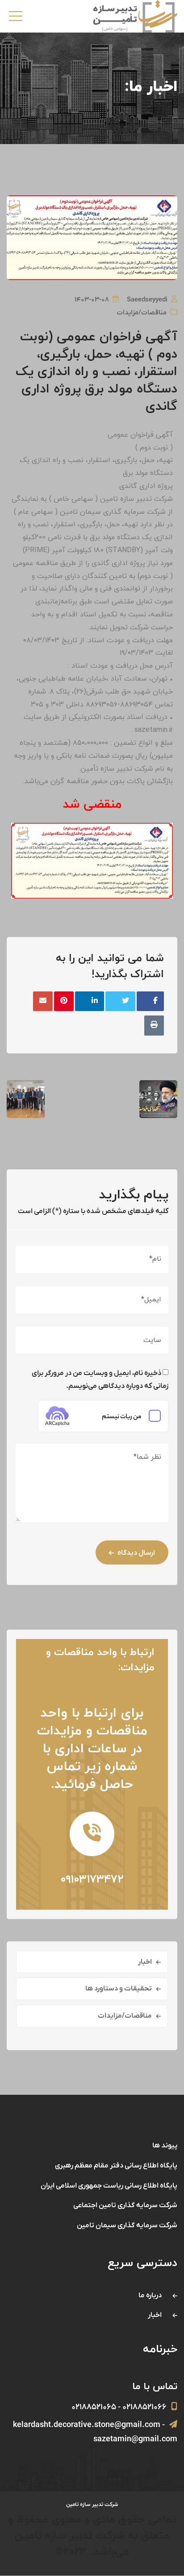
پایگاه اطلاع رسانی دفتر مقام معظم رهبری (116, 2166)
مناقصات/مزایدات (142, 313)
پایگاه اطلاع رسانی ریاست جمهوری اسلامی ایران (109, 2186)
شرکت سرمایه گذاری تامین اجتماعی (125, 2205)
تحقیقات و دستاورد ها (119, 1989)
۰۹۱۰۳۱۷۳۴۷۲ (92, 1880)
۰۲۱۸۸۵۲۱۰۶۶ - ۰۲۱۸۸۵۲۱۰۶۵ (119, 2407)
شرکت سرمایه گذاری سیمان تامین (127, 2225)
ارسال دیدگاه (136, 1553)
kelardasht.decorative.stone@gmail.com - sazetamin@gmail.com (95, 2432)
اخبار (145, 1962)
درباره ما (150, 2295)
